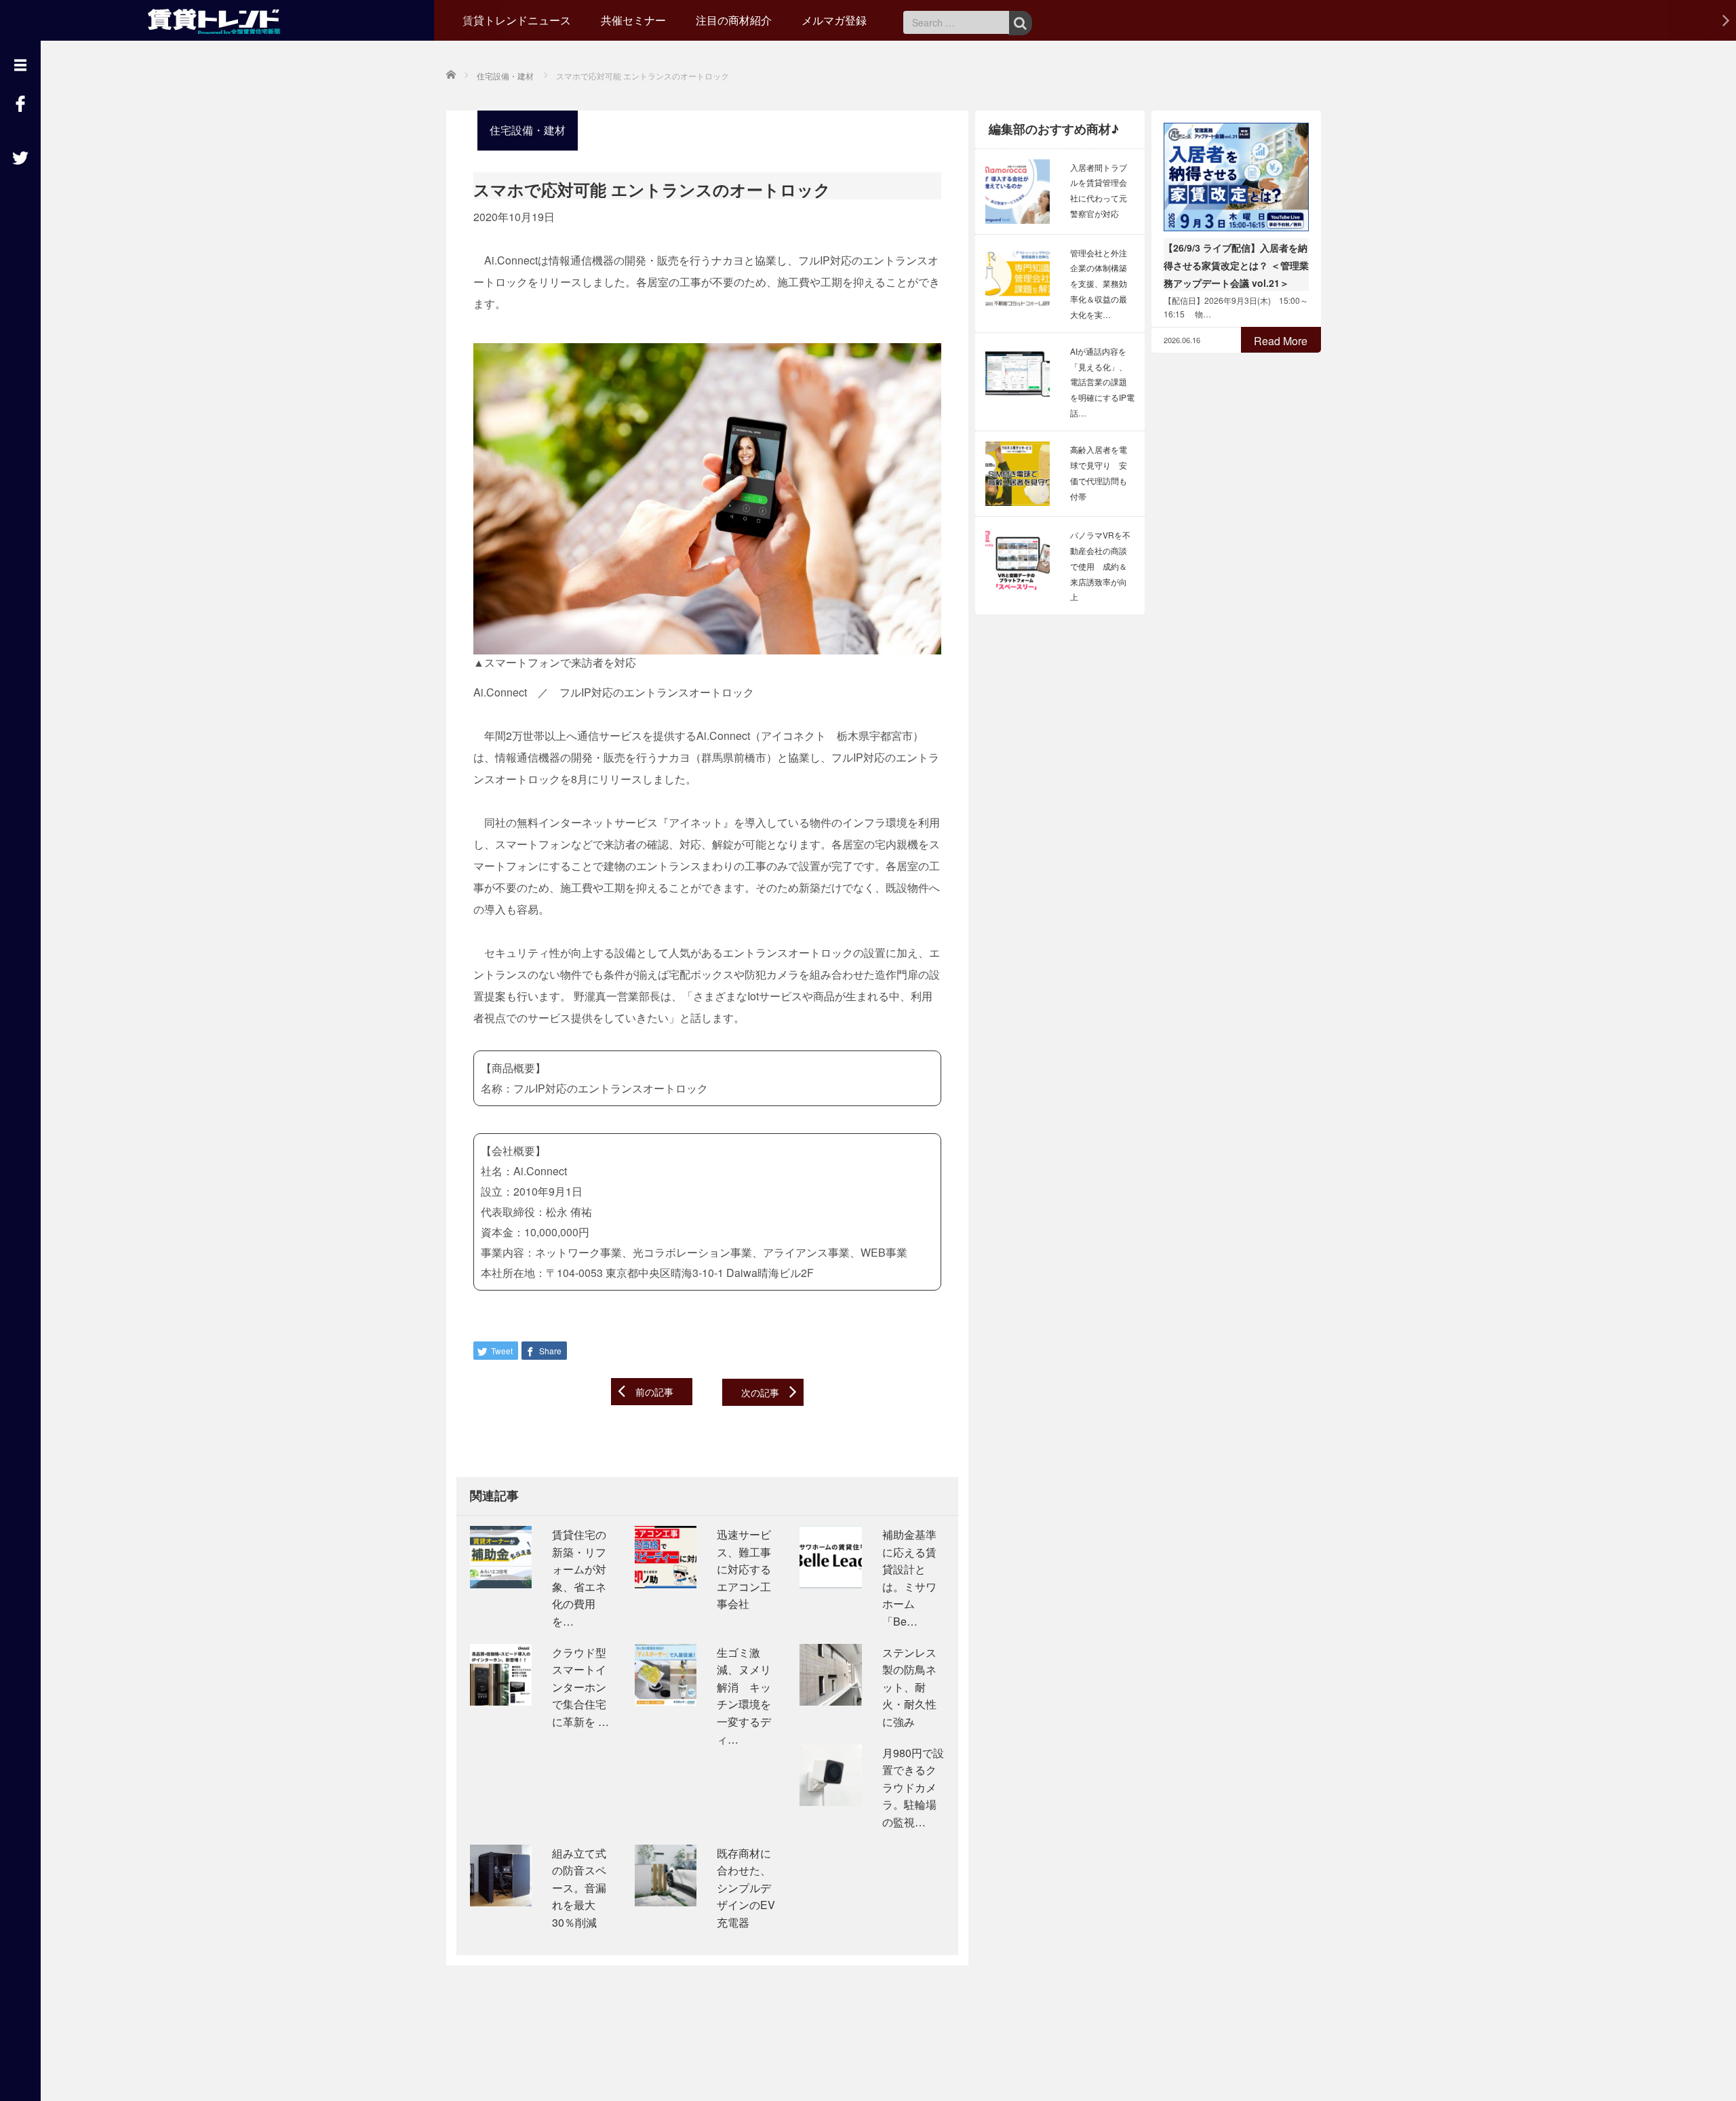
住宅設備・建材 (528, 130)
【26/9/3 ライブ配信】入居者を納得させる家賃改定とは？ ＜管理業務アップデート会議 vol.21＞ (1236, 265)
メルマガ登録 (834, 20)
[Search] (1020, 23)
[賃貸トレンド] (217, 19)
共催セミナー (633, 20)
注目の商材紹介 (734, 20)
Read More (1281, 341)
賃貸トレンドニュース (517, 20)
